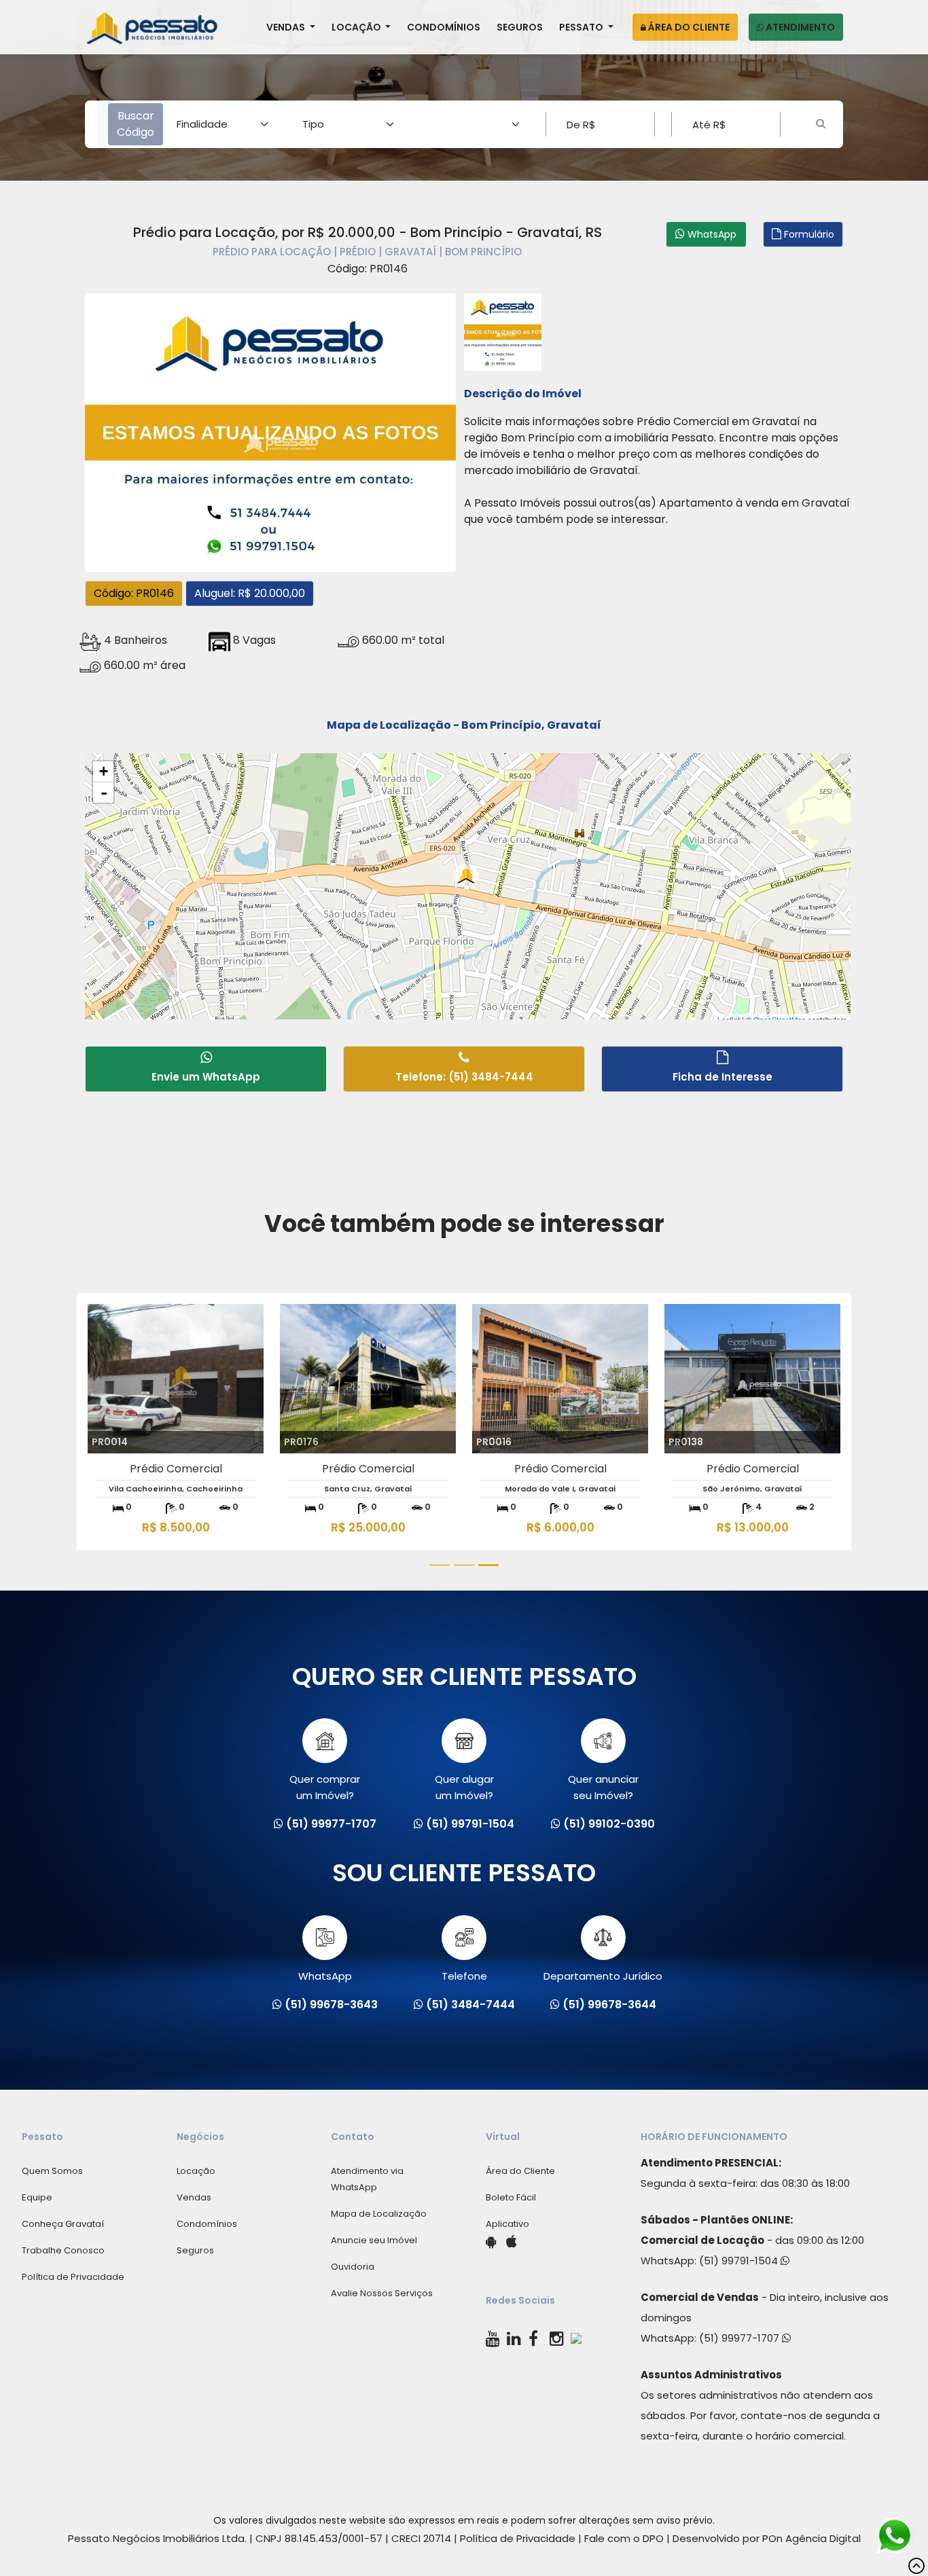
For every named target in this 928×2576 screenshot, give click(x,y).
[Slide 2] (464, 1565)
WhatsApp (325, 1976)
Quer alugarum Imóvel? (464, 1787)
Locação (357, 27)
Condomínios (444, 27)
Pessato (582, 27)
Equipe (37, 2197)
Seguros (520, 27)
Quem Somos (52, 2171)
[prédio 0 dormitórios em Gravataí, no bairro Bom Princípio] (270, 431)
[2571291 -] (503, 330)
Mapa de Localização (379, 2214)
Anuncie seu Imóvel (374, 2240)
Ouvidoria (353, 2267)
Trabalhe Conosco (63, 2250)
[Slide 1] (440, 1565)
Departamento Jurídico (603, 1976)
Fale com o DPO (624, 2538)
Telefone (464, 1976)
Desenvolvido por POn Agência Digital (767, 2538)
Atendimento (799, 27)
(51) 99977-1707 (740, 2338)
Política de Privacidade (73, 2277)
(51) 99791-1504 (740, 2261)
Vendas (287, 27)
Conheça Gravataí (63, 2224)
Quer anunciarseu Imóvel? (603, 1787)
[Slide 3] (488, 1565)
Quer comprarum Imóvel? (325, 1787)
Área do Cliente (688, 27)
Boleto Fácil (511, 2197)
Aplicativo (507, 2224)
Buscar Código (136, 124)
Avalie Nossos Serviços (382, 2293)
